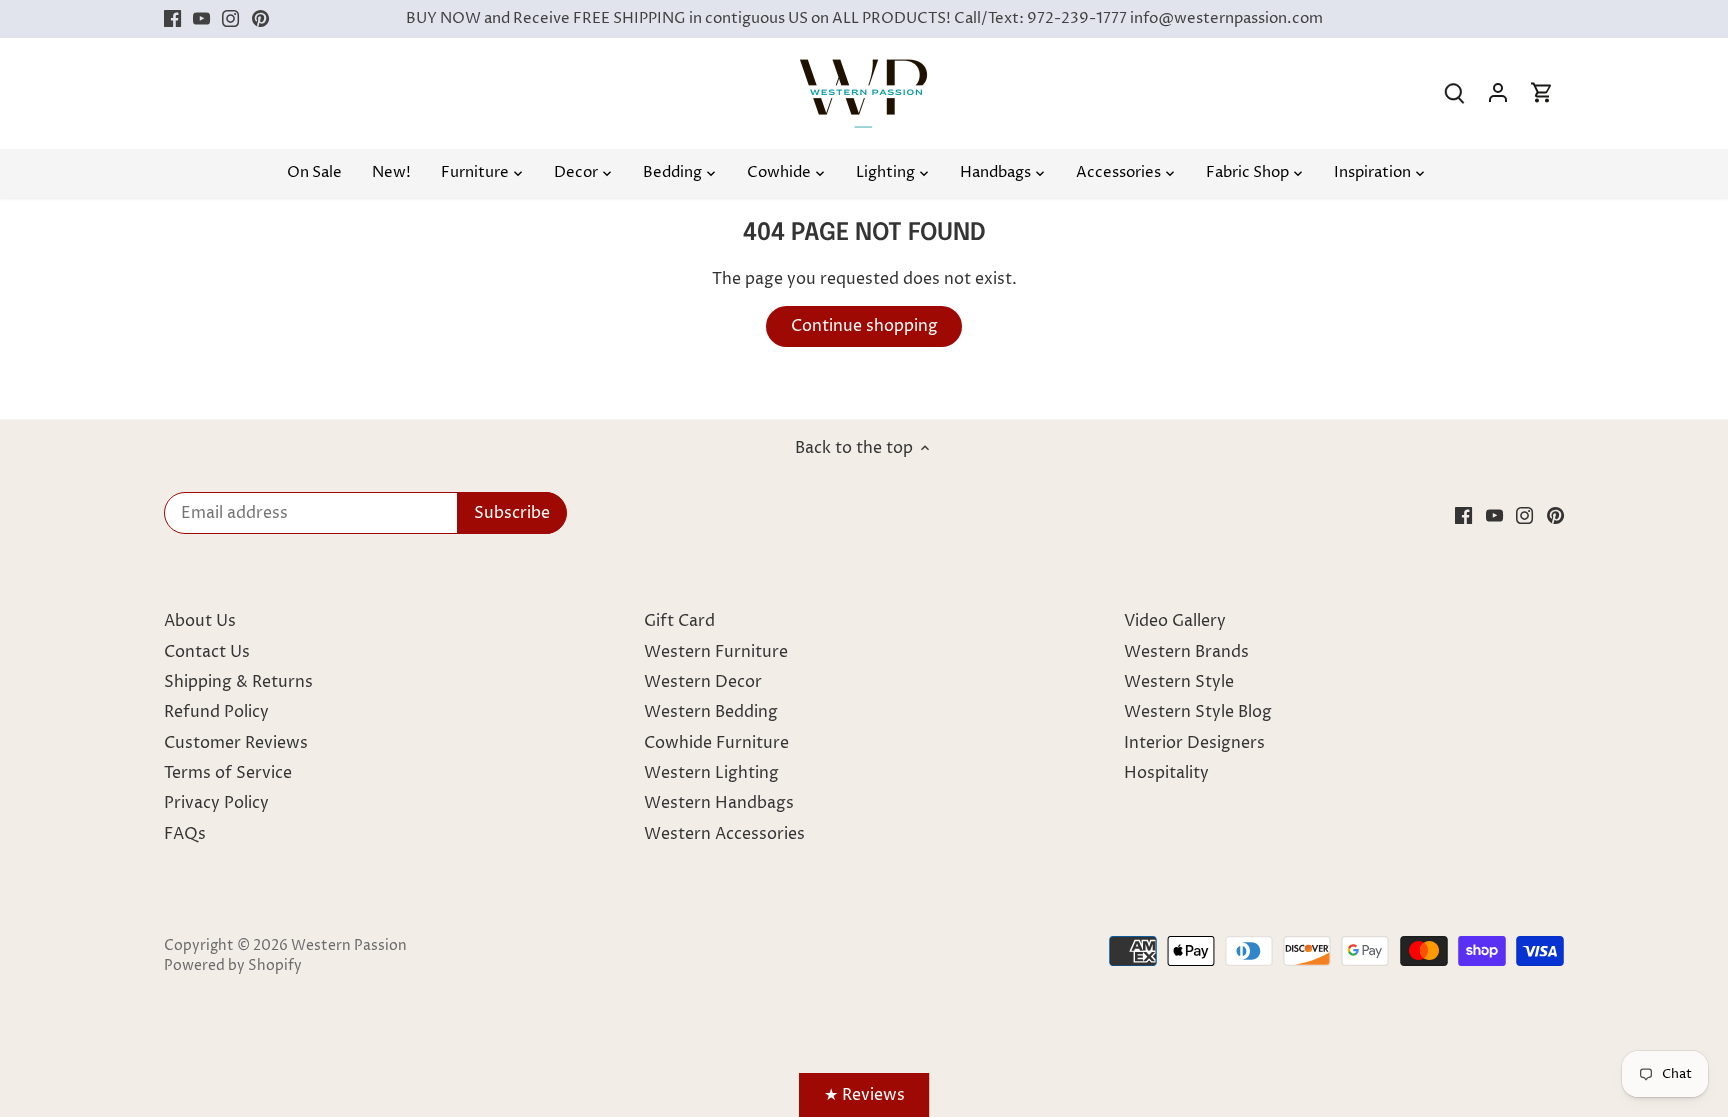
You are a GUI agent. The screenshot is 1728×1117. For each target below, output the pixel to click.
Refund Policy (216, 712)
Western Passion (349, 946)
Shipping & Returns (238, 682)
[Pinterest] (260, 19)
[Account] (1498, 93)
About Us (200, 621)
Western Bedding (711, 712)
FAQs (185, 834)
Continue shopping (864, 326)
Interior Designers (1194, 743)
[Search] (1454, 93)
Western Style (1179, 682)
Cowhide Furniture (716, 743)
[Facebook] (172, 19)
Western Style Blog (1198, 712)
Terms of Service (228, 773)
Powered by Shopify (233, 966)
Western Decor (703, 682)
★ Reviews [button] (864, 1095)
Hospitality (1166, 773)
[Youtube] (201, 19)
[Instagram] (230, 19)
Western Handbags (719, 803)
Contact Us (207, 652)
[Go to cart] (1542, 93)
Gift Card (679, 621)
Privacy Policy (216, 803)
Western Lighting (711, 773)
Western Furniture (716, 652)
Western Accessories (724, 834)
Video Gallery (1175, 621)
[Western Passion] (863, 69)
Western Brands (1186, 652)
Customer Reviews (236, 743)
